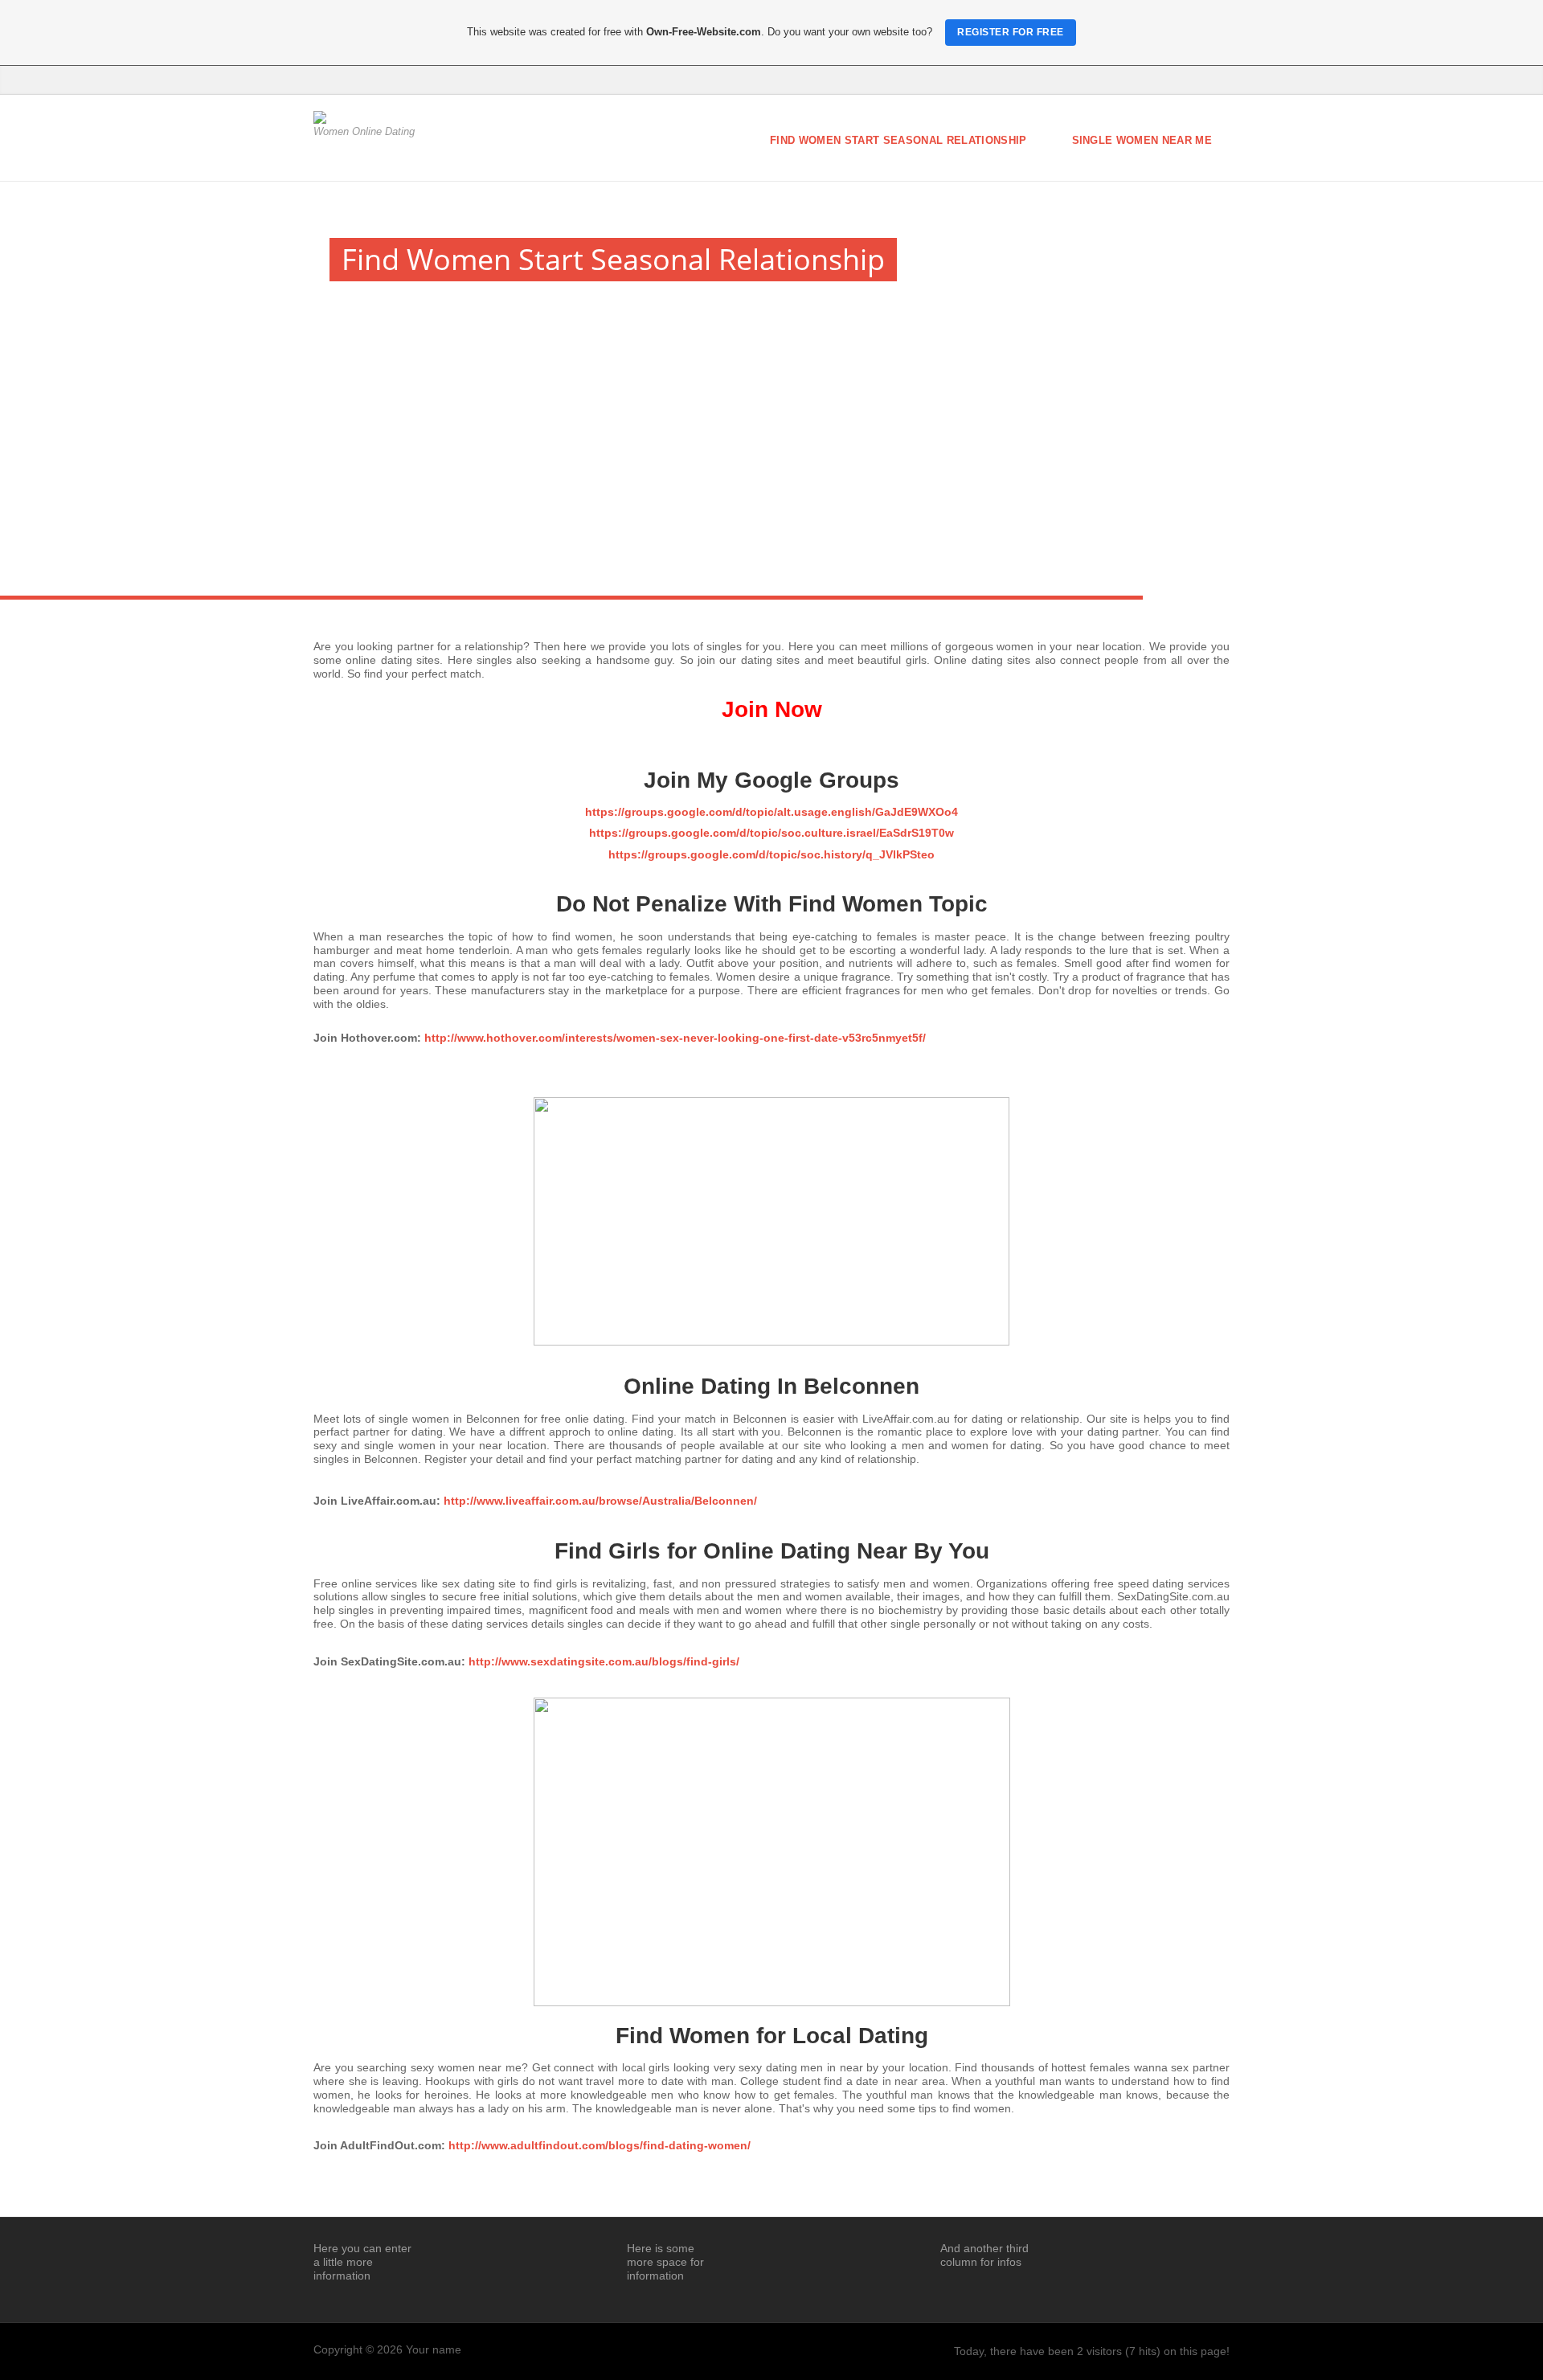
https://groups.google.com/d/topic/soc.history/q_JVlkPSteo (771, 854)
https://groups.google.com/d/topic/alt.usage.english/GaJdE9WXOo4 (771, 812)
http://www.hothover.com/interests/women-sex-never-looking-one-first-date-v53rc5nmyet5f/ (675, 1038)
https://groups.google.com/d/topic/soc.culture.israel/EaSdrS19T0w (771, 833)
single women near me (1142, 140)
